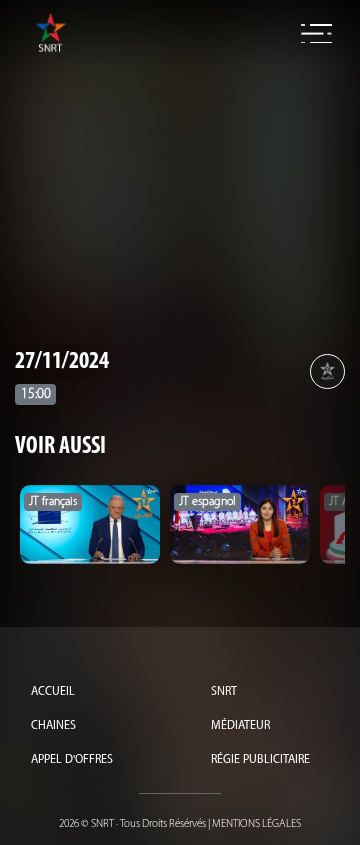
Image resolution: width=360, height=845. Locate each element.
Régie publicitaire (260, 760)
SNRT (224, 692)
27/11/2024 (62, 362)
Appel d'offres (72, 760)
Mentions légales (256, 824)
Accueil (53, 692)
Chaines (53, 726)
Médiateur (240, 726)
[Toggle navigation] (316, 34)
